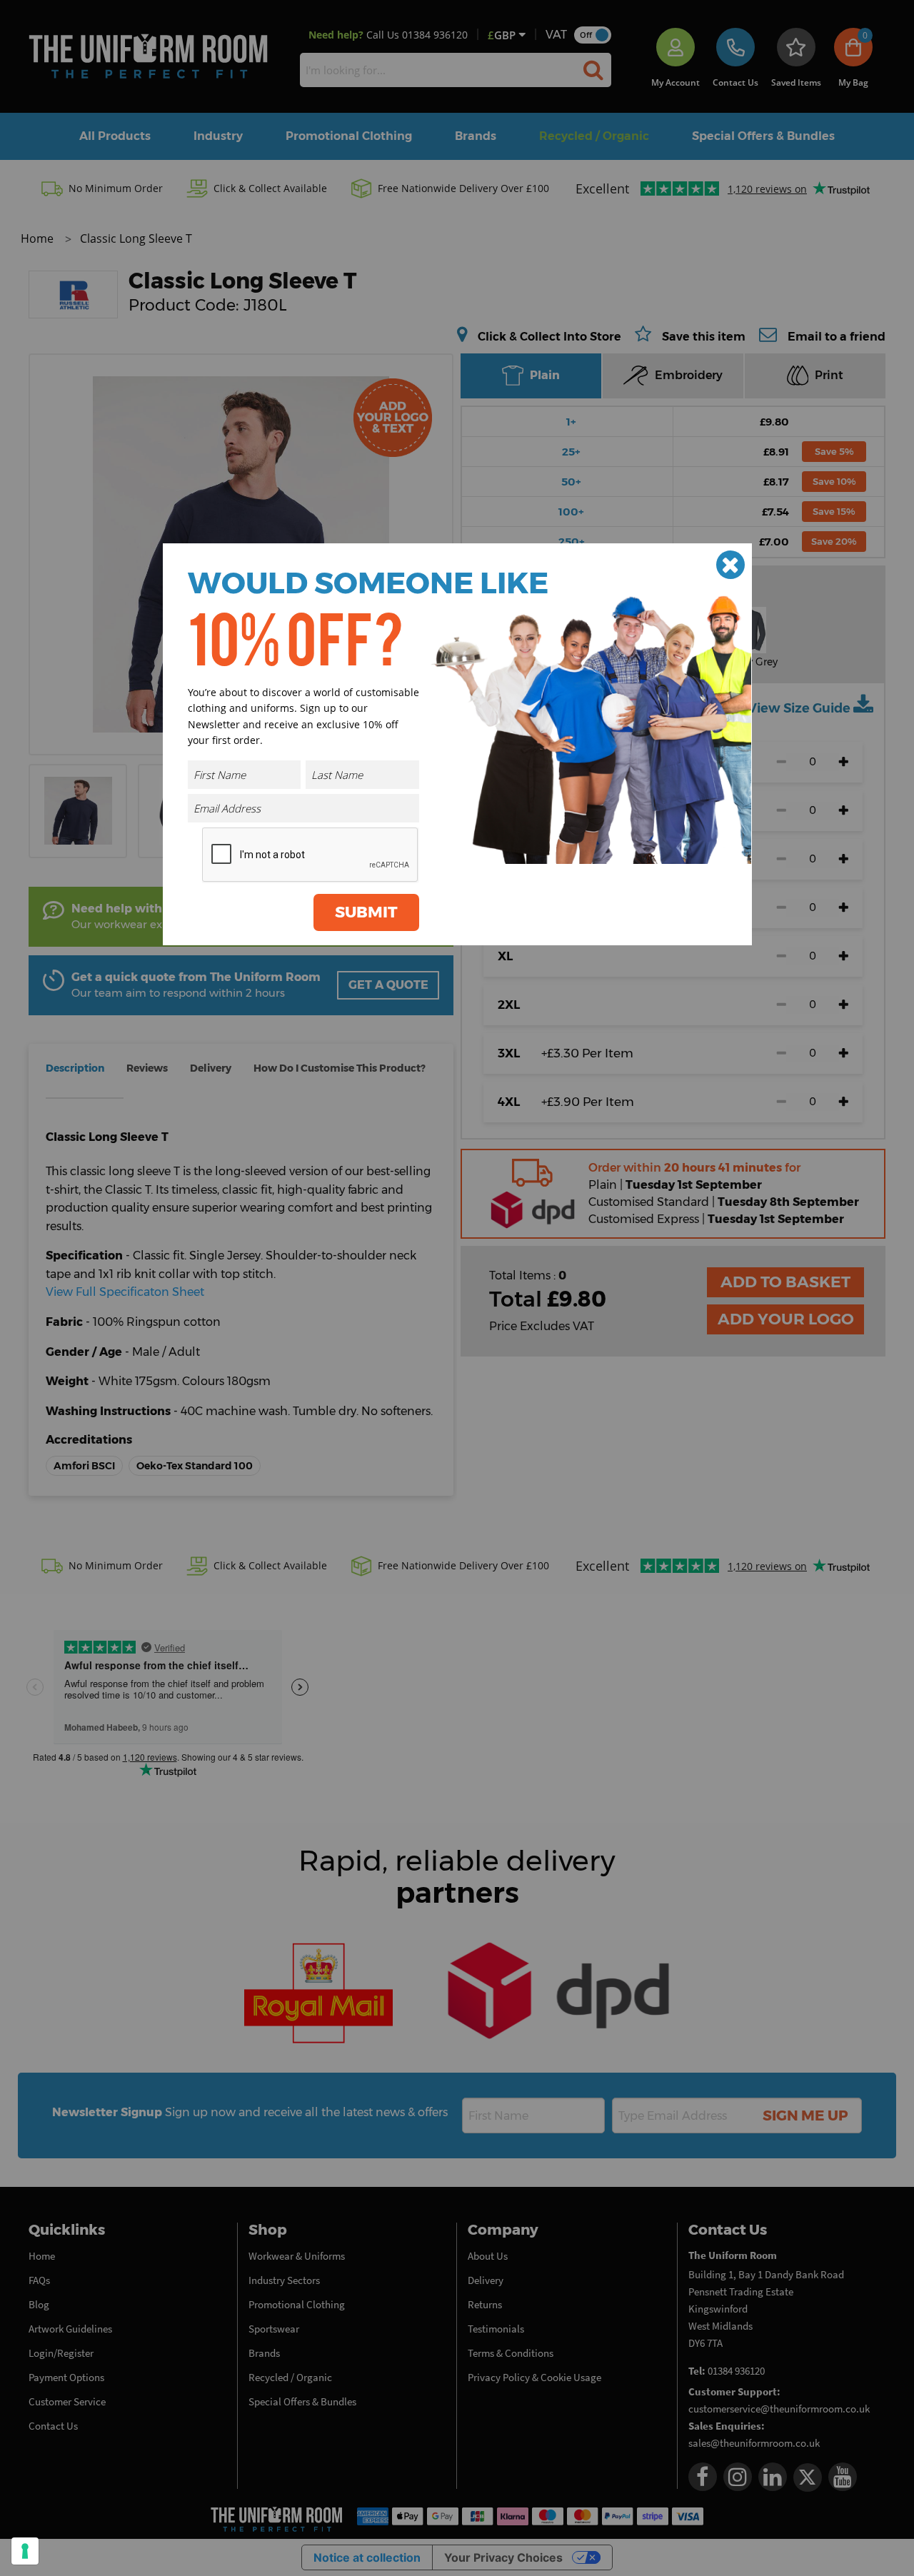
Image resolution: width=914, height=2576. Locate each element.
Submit (366, 912)
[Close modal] (730, 565)
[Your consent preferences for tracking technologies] (25, 2551)
